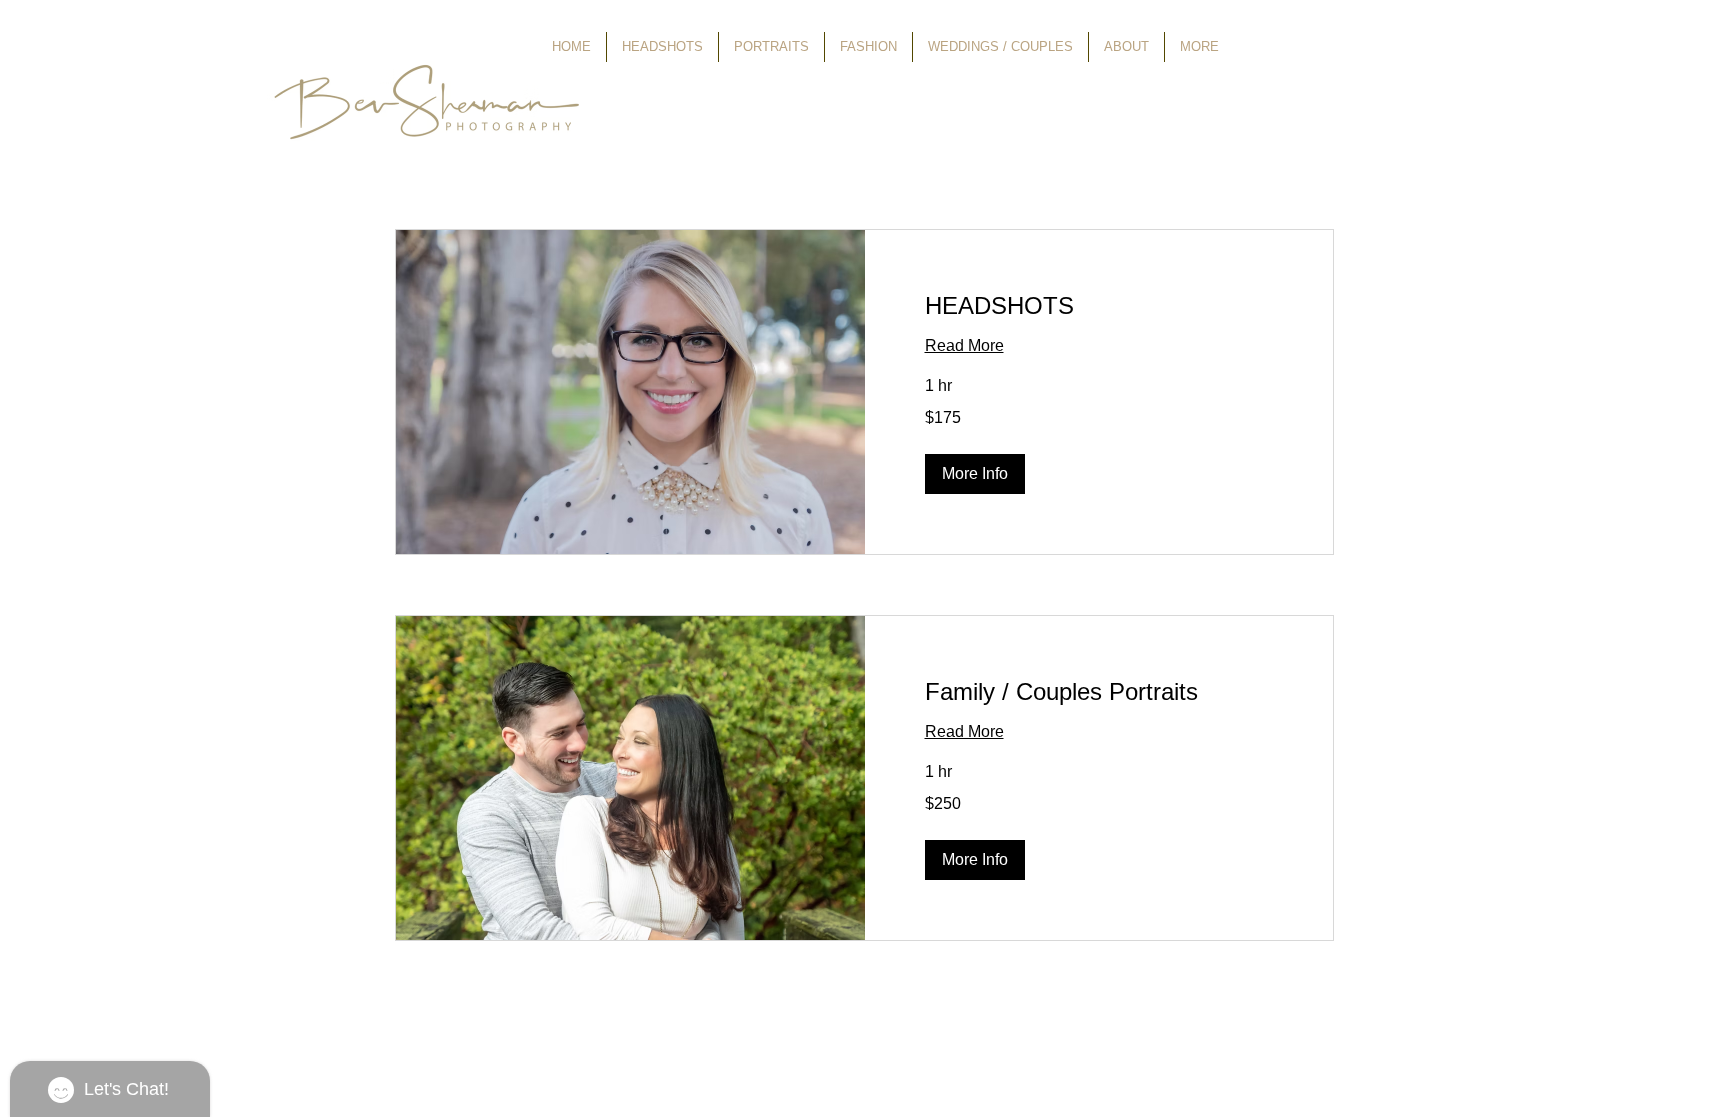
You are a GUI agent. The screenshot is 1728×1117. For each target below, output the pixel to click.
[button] (975, 474)
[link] (1099, 306)
